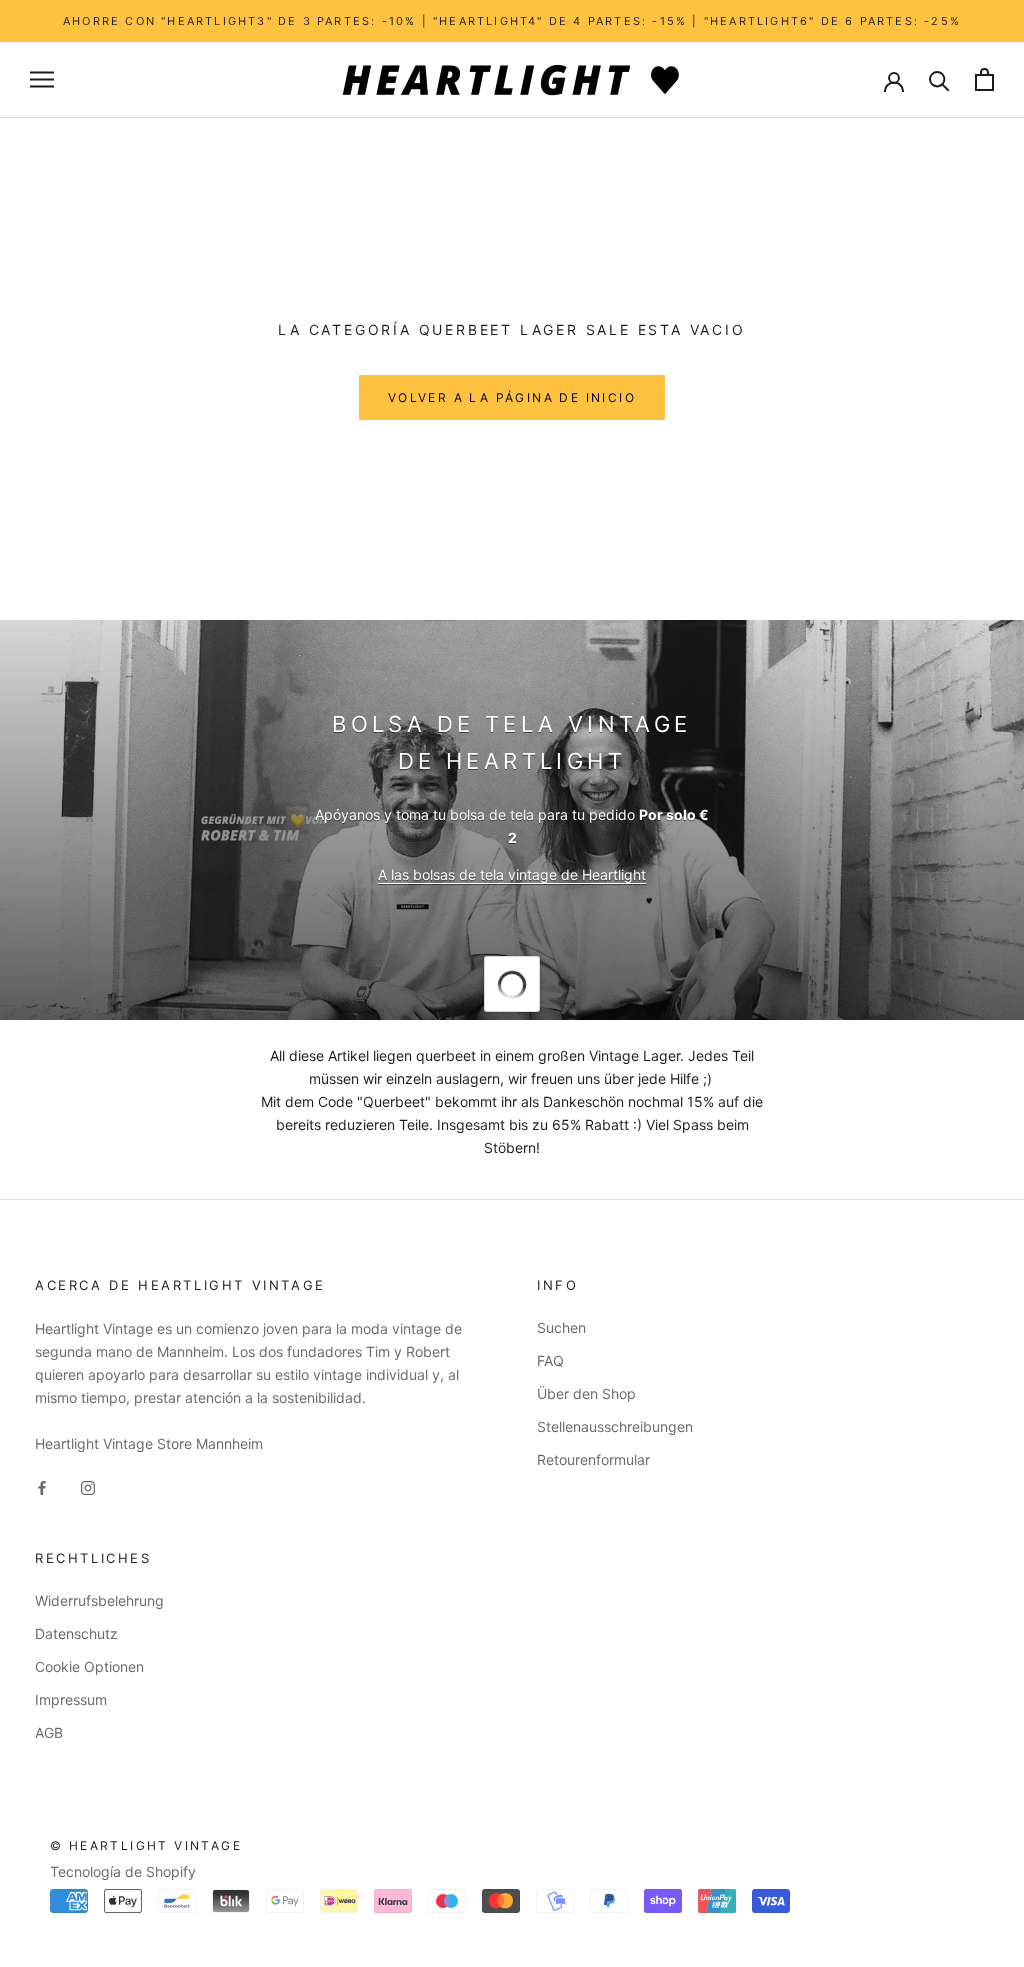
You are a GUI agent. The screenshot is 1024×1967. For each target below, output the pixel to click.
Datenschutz (76, 1633)
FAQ (550, 1360)
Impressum (71, 1699)
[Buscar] (939, 79)
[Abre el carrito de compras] (984, 79)
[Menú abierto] (42, 79)
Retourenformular (593, 1459)
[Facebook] (42, 1486)
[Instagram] (88, 1486)
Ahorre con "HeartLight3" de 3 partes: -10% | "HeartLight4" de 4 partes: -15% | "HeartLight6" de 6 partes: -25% (512, 21)
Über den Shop (586, 1393)
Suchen (561, 1327)
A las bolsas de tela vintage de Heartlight (512, 874)
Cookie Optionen (89, 1666)
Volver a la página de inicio (512, 397)
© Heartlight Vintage (146, 1845)
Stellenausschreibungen (615, 1426)
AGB (49, 1732)
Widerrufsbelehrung (99, 1600)
